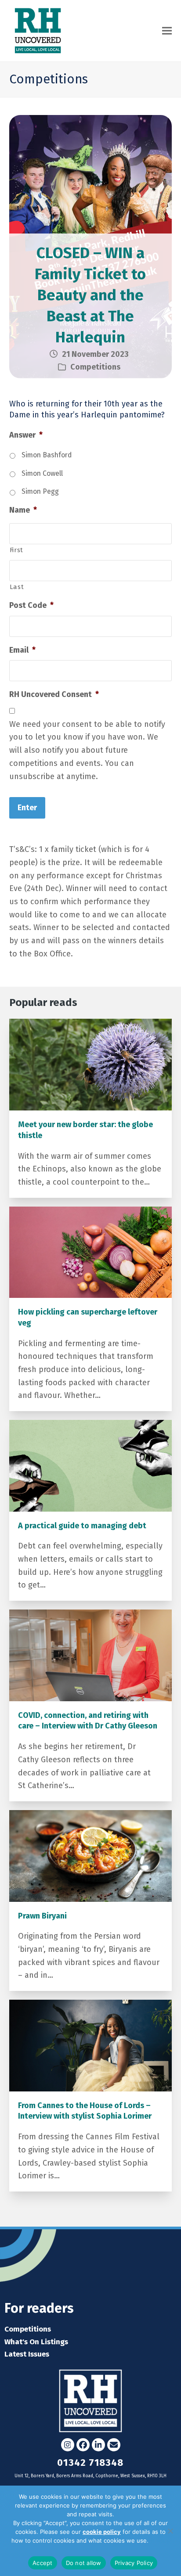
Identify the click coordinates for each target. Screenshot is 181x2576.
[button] (167, 31)
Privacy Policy (134, 2563)
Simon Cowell (42, 473)
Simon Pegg (40, 491)
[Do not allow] (170, 2531)
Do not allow (84, 2563)
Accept (43, 2563)
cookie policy (102, 2532)
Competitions (95, 367)
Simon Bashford (47, 455)
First (16, 550)
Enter (27, 808)
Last (17, 587)
